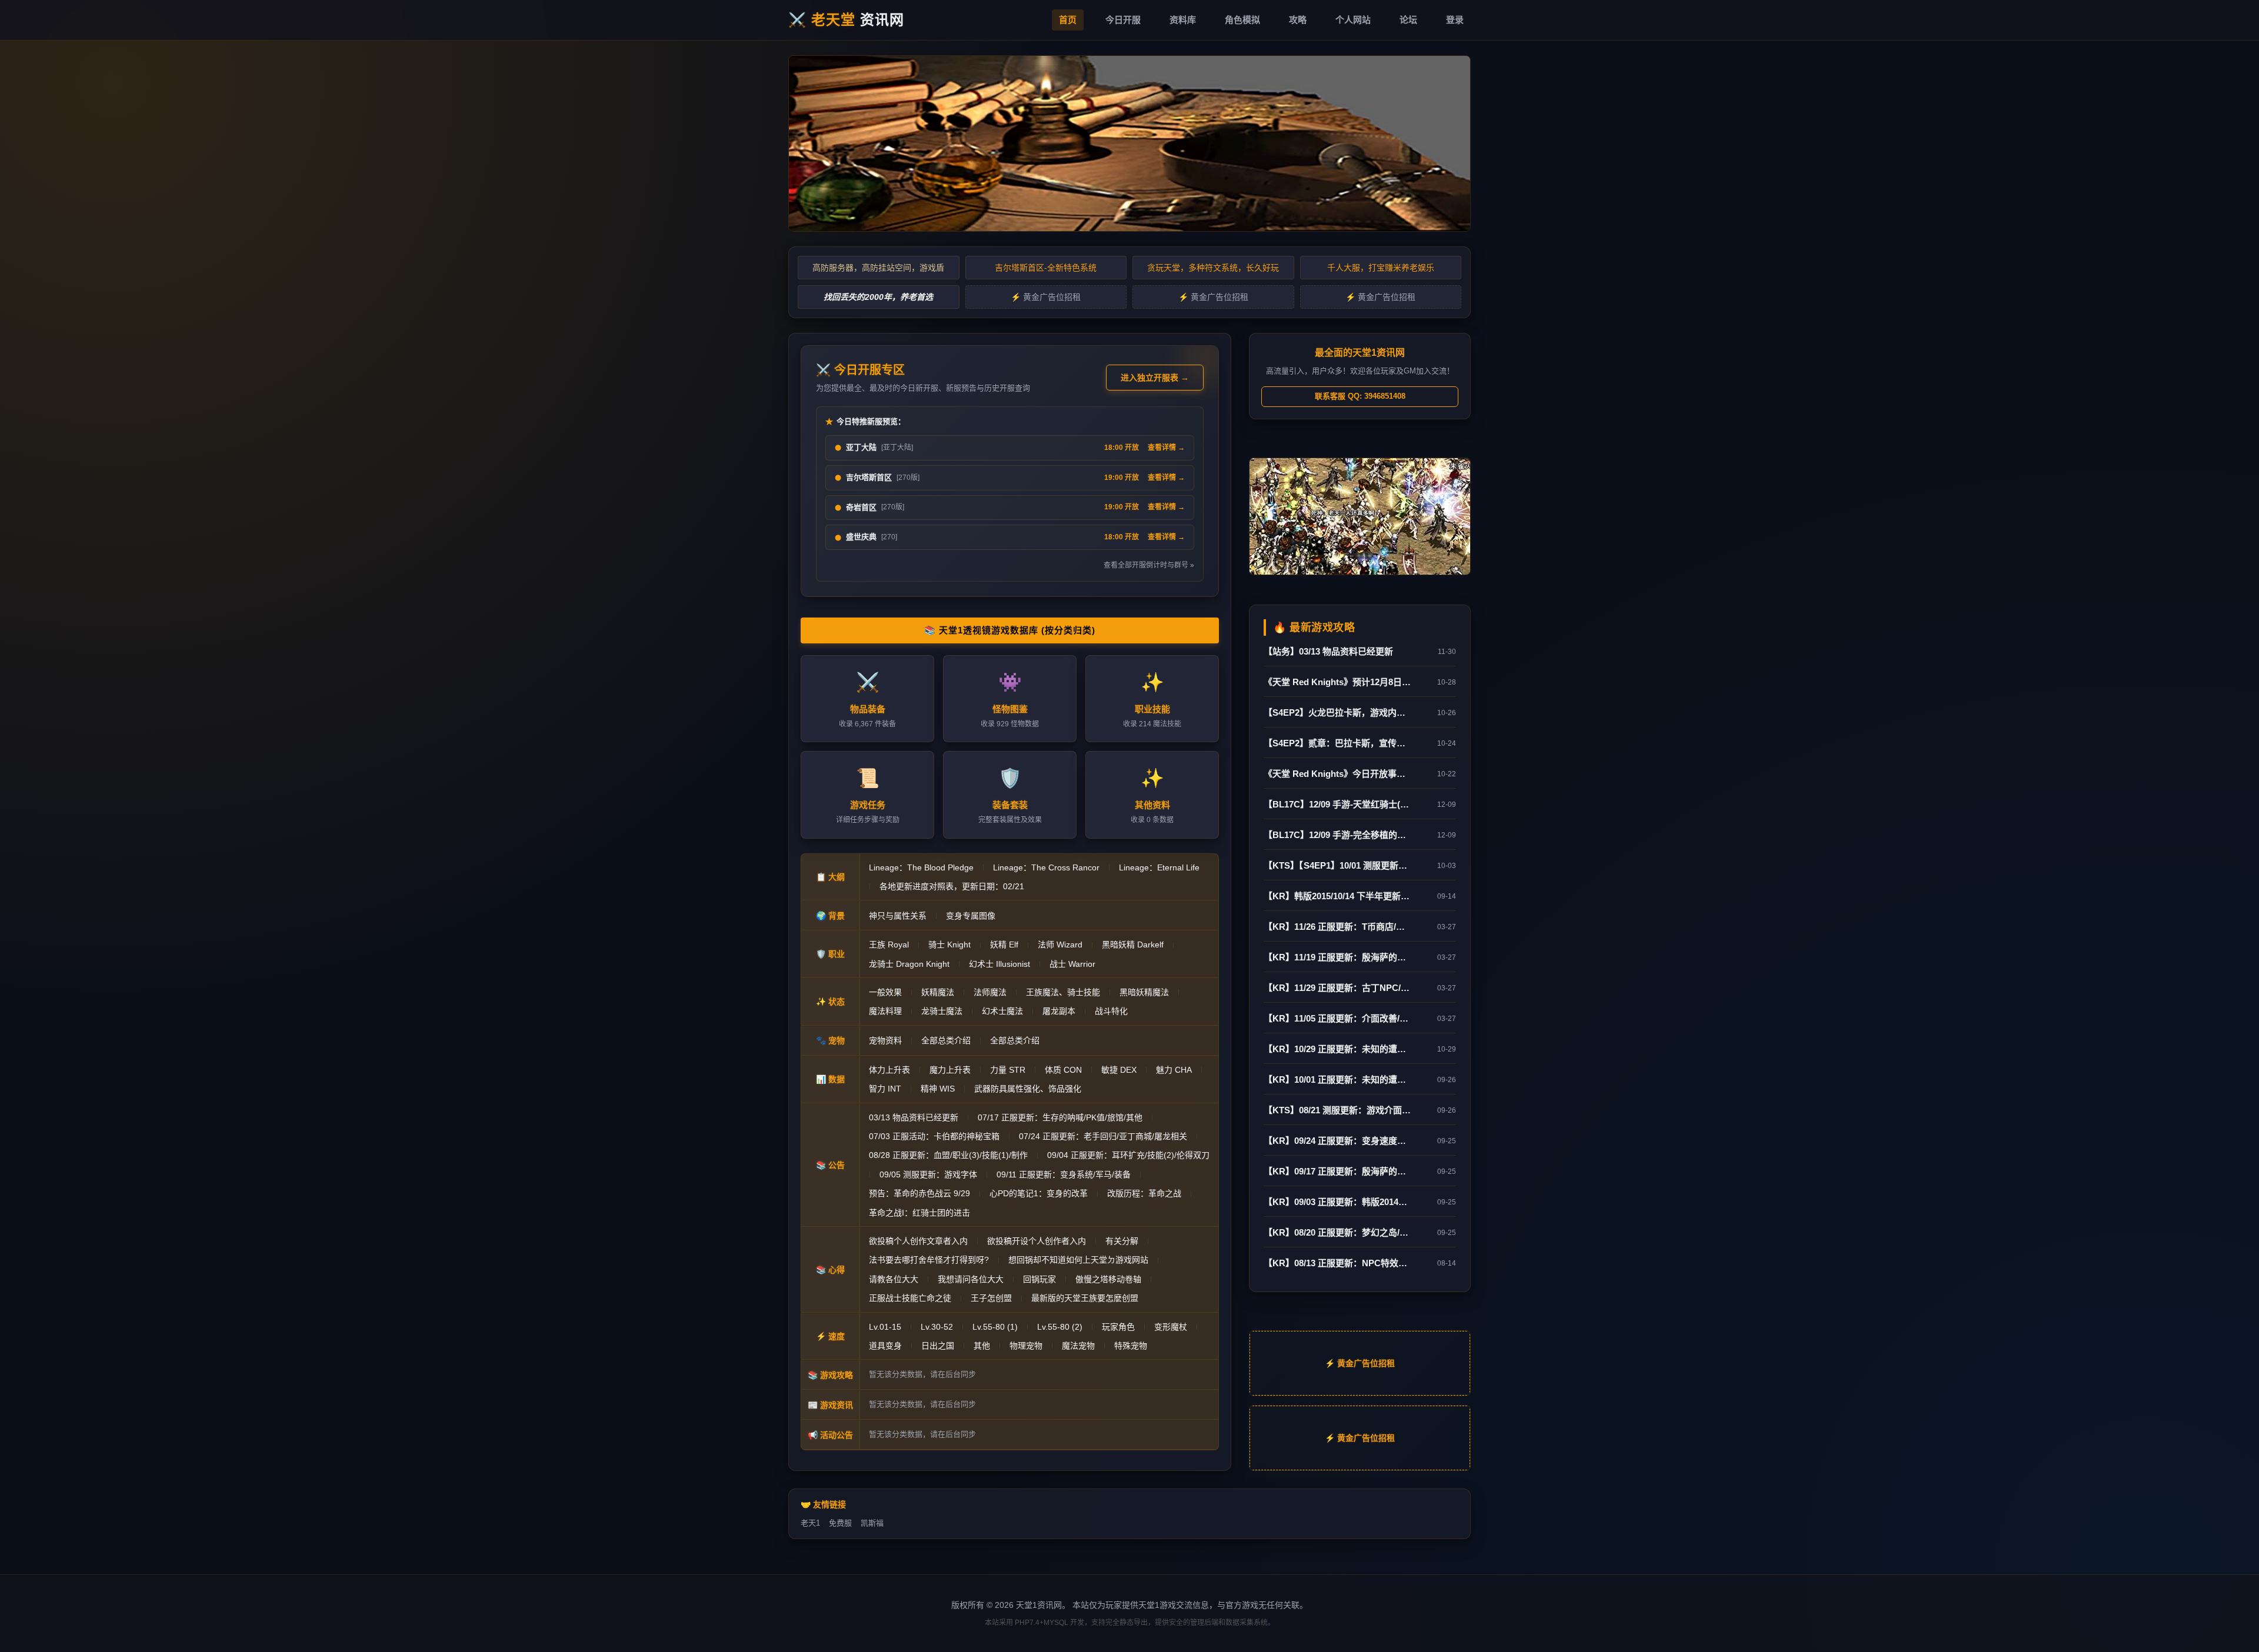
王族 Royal (889, 945)
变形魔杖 (1171, 1327)
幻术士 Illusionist (999, 964)
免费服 (840, 1523)
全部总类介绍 (946, 1040)
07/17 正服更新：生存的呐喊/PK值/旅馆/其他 (1060, 1117)
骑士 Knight (949, 945)
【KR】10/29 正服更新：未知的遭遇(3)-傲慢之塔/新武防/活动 (1337, 1049)
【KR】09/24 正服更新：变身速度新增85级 (1337, 1141)
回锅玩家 (1039, 1279)
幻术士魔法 (1002, 1011)
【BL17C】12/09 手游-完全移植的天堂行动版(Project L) (1337, 835)
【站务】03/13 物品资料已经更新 (1328, 651)
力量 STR (1008, 1070)
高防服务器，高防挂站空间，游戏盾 (878, 268)
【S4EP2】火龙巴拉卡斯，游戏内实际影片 (1337, 712)
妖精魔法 (938, 992)
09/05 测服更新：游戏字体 (928, 1174)
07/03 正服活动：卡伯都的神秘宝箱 (934, 1136)
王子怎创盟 (991, 1298)
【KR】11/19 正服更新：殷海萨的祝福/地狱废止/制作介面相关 (1337, 957)
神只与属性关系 (898, 916)
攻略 (1298, 20)
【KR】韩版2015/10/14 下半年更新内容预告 (1337, 896)
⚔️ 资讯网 (846, 20)
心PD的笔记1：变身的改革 (1039, 1193)
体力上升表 (889, 1070)
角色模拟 (1242, 20)
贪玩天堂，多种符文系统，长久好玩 (1213, 268)
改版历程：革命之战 (1144, 1193)
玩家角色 (1118, 1327)
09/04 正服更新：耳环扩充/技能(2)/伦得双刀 (1128, 1155)
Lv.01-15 (885, 1327)
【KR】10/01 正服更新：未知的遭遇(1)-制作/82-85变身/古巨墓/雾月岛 (1337, 1079)
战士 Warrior (1072, 964)
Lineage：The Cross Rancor (1046, 867)
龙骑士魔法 (942, 1011)
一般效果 (885, 992)
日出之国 (938, 1346)
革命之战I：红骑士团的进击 (919, 1213)
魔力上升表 (950, 1070)
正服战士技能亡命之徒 (910, 1298)
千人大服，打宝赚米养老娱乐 (1381, 268)
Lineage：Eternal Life (1159, 867)
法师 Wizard (1060, 945)
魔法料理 (885, 1011)
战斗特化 (1111, 1011)
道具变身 (885, 1346)
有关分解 (1122, 1241)
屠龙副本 (1059, 1011)
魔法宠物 (1078, 1346)
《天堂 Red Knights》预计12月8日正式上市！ (1337, 682)
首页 (1068, 20)
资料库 (1183, 20)
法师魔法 (990, 992)
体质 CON (1063, 1070)
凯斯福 (872, 1523)
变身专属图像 (971, 916)
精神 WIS (938, 1089)
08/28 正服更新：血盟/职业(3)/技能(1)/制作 (948, 1155)
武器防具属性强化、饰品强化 (1028, 1089)
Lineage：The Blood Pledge (921, 867)
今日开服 (1123, 20)
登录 (1455, 20)
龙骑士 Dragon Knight (909, 964)
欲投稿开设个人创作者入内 (1037, 1241)
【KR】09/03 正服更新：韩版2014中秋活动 (1337, 1202)
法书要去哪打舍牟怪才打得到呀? (929, 1260)
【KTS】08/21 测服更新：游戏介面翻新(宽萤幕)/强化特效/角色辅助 (1337, 1110)
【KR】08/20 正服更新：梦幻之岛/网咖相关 (1337, 1232)
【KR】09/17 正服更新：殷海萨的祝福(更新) (1337, 1171)
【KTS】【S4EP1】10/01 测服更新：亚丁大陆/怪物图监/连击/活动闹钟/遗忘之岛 (1337, 865)
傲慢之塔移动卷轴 (1108, 1279)
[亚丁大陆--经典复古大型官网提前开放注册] (1129, 143)
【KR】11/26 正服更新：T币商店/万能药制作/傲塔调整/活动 (1337, 927)
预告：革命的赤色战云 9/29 (919, 1193)
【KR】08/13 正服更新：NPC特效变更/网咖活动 (1337, 1263)
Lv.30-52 (937, 1327)
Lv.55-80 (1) (995, 1327)
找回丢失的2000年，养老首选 (878, 297)
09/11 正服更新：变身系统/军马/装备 (1064, 1174)
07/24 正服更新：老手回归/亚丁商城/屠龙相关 (1103, 1136)
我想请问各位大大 (971, 1279)
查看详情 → (1166, 448)
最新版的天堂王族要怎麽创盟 (1085, 1298)
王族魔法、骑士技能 (1063, 992)
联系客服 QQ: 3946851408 (1360, 396)
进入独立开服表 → (1155, 378)
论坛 (1408, 20)
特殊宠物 (1131, 1346)
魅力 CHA (1174, 1070)
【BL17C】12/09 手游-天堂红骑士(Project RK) (1337, 804)
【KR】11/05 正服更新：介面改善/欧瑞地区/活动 (1337, 1018)
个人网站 (1353, 20)
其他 (982, 1346)
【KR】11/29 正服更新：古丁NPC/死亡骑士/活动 (1337, 988)
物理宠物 (1026, 1346)
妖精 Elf (1004, 945)
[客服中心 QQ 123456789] (1360, 516)
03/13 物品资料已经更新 (914, 1117)
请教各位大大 (894, 1279)
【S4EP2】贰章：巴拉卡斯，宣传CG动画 (1337, 743)
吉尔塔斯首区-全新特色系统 (1046, 268)
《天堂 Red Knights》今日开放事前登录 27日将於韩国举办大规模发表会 (1337, 774)
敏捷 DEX (1119, 1070)
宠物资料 (885, 1040)
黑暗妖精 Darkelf (1133, 945)
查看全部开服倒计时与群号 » (1149, 565)
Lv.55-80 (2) (1060, 1327)
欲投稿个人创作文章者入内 (918, 1241)
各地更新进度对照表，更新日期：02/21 (952, 886)
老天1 (810, 1523)
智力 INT (885, 1089)
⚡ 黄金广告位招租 (1046, 297)
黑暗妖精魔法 (1144, 992)
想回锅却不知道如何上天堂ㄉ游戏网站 (1078, 1260)
